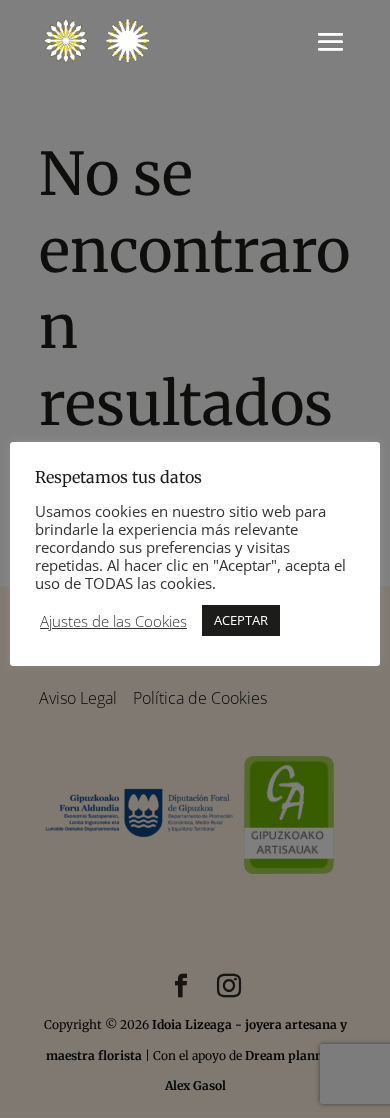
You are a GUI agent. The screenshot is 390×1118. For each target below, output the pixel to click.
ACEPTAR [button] (241, 620)
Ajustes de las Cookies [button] (113, 621)
